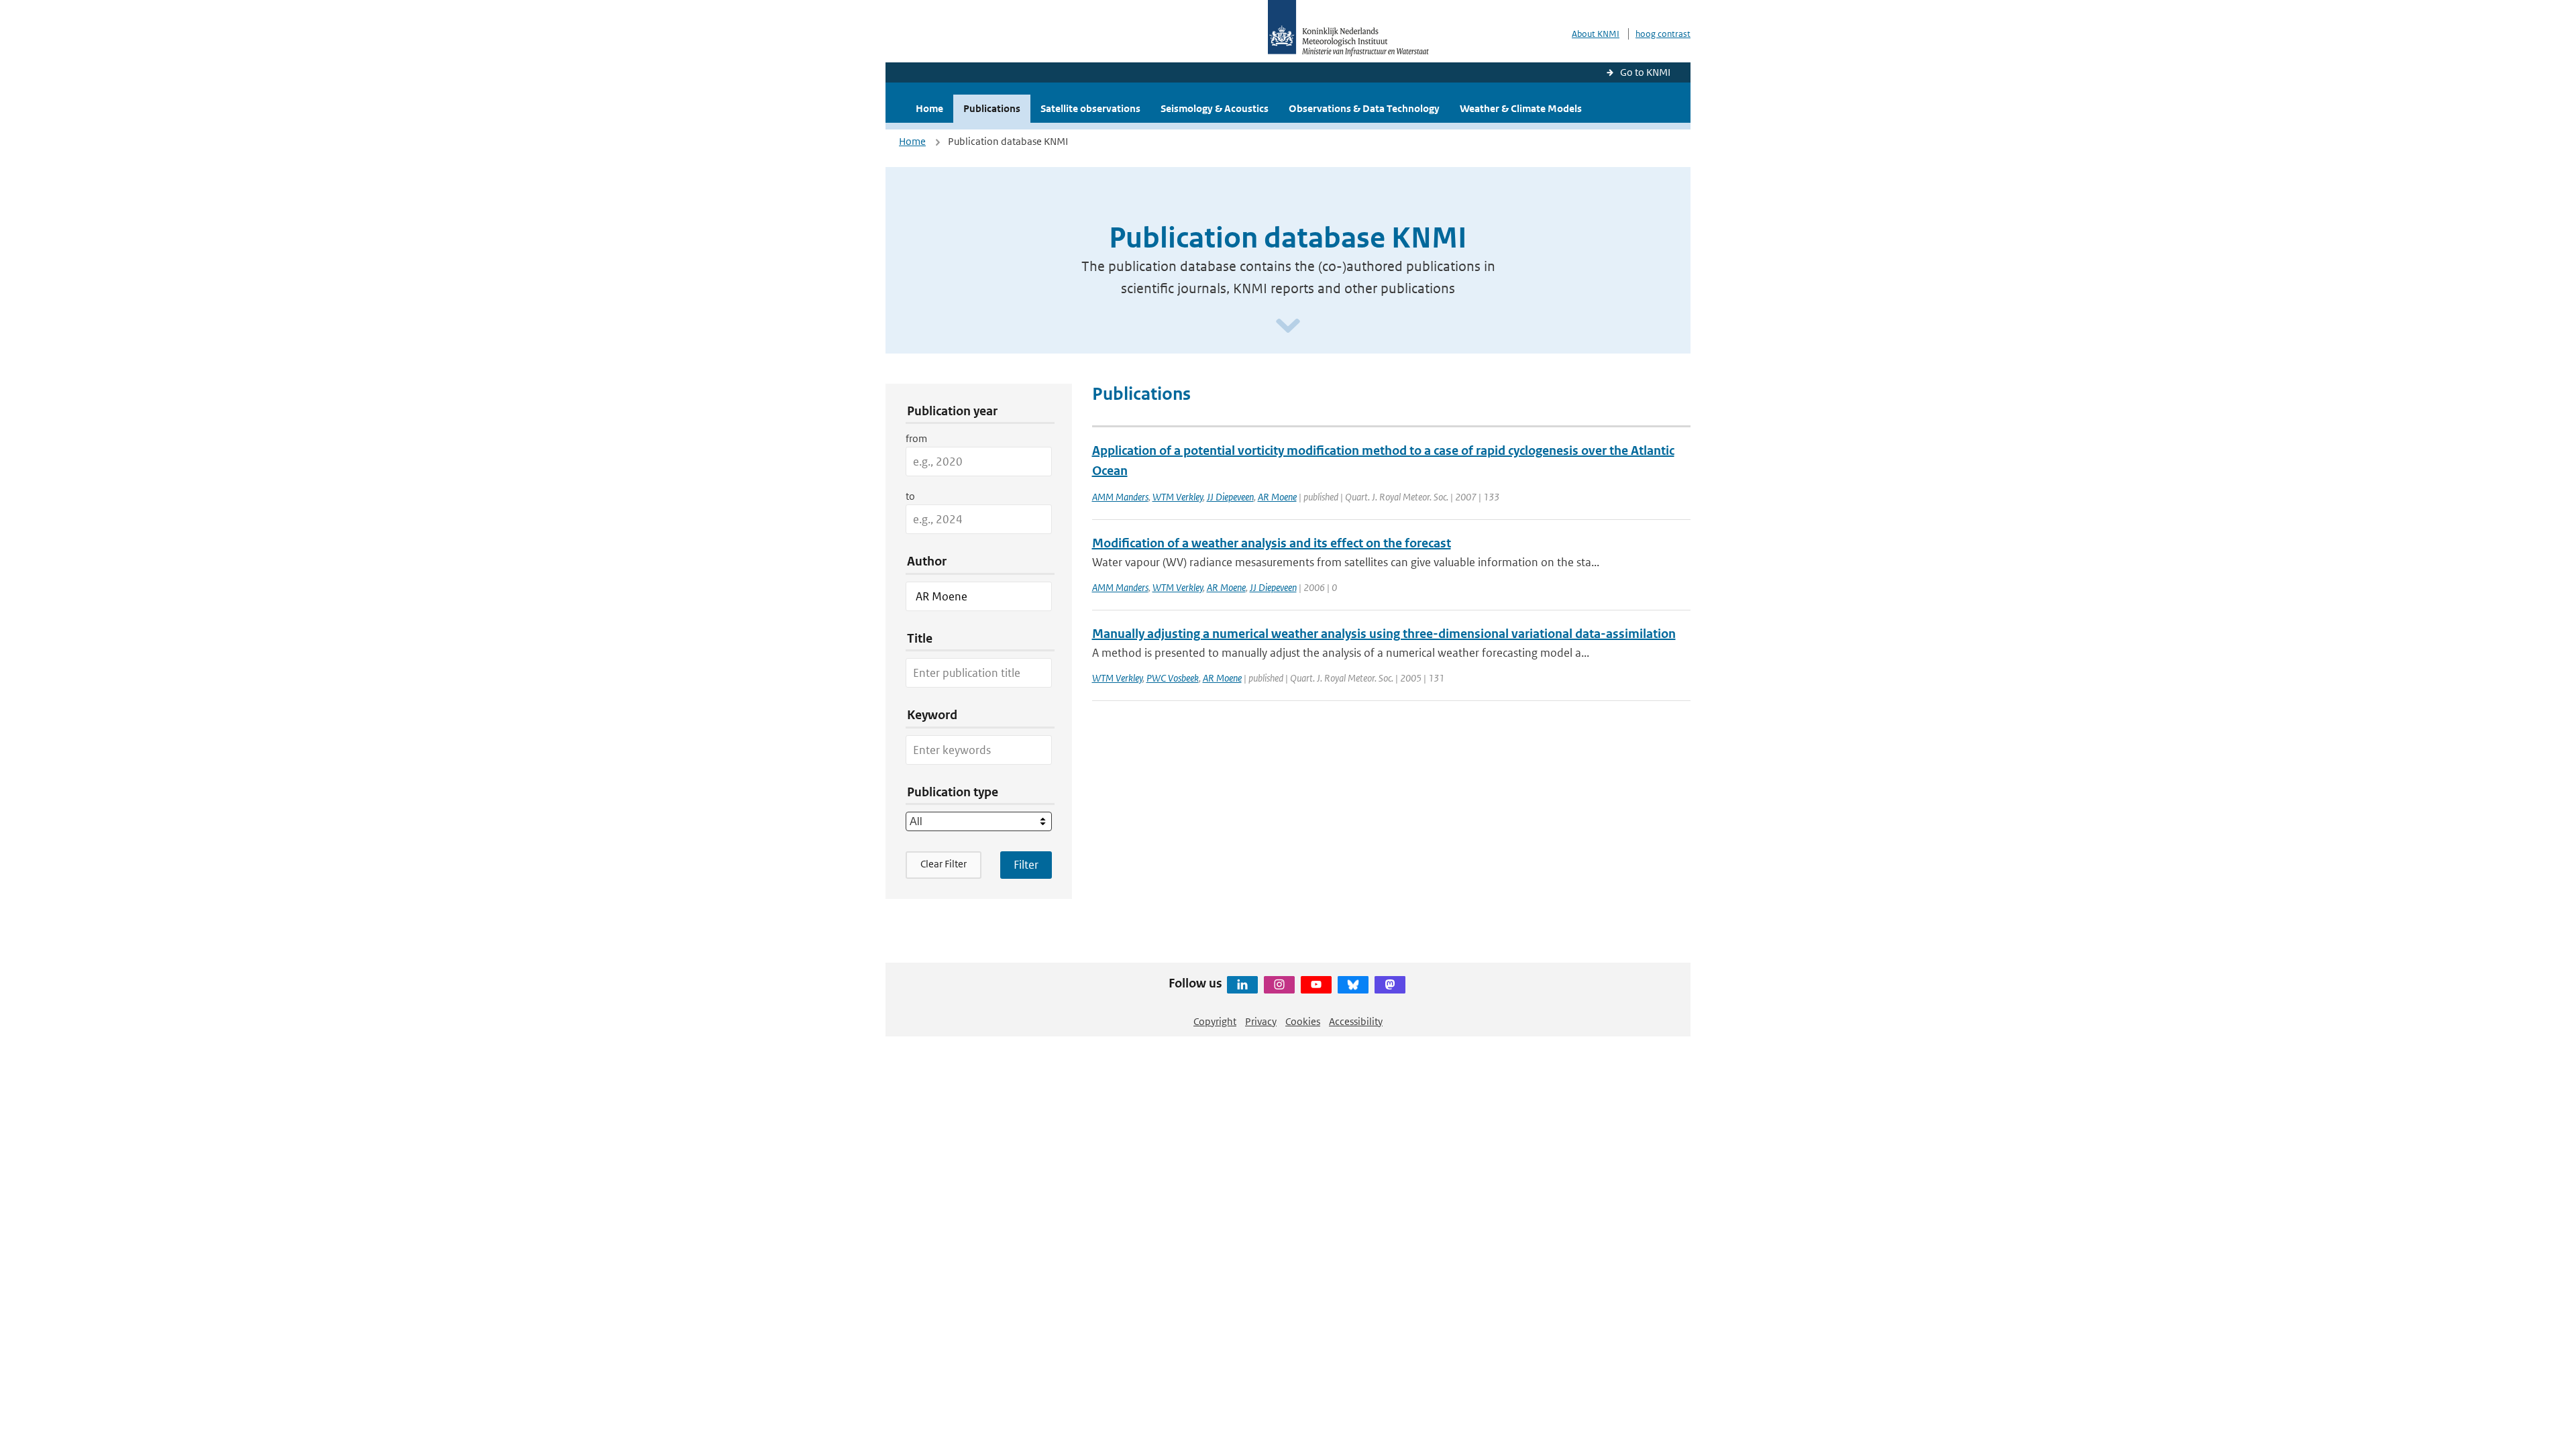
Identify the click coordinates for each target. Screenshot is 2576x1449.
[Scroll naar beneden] (1288, 326)
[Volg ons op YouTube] (1316, 985)
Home (929, 108)
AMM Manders (1120, 497)
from (916, 438)
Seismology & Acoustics (1215, 108)
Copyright (1215, 1021)
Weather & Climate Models (1521, 108)
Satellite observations (1090, 108)
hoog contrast (1663, 34)
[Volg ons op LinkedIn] (1242, 985)
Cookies (1303, 1021)
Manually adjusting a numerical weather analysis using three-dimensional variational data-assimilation (1384, 634)
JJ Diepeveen (1230, 497)
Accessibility (1356, 1021)
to (910, 496)
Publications (992, 108)
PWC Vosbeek (1173, 678)
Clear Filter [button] (944, 864)
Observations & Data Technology (1364, 108)
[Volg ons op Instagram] (1279, 985)
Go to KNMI (1645, 72)
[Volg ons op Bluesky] (1353, 985)
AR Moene (1277, 497)
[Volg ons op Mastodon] (1390, 985)
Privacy (1261, 1021)
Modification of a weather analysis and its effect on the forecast (1272, 543)
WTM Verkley (1178, 497)
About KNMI (1596, 34)
